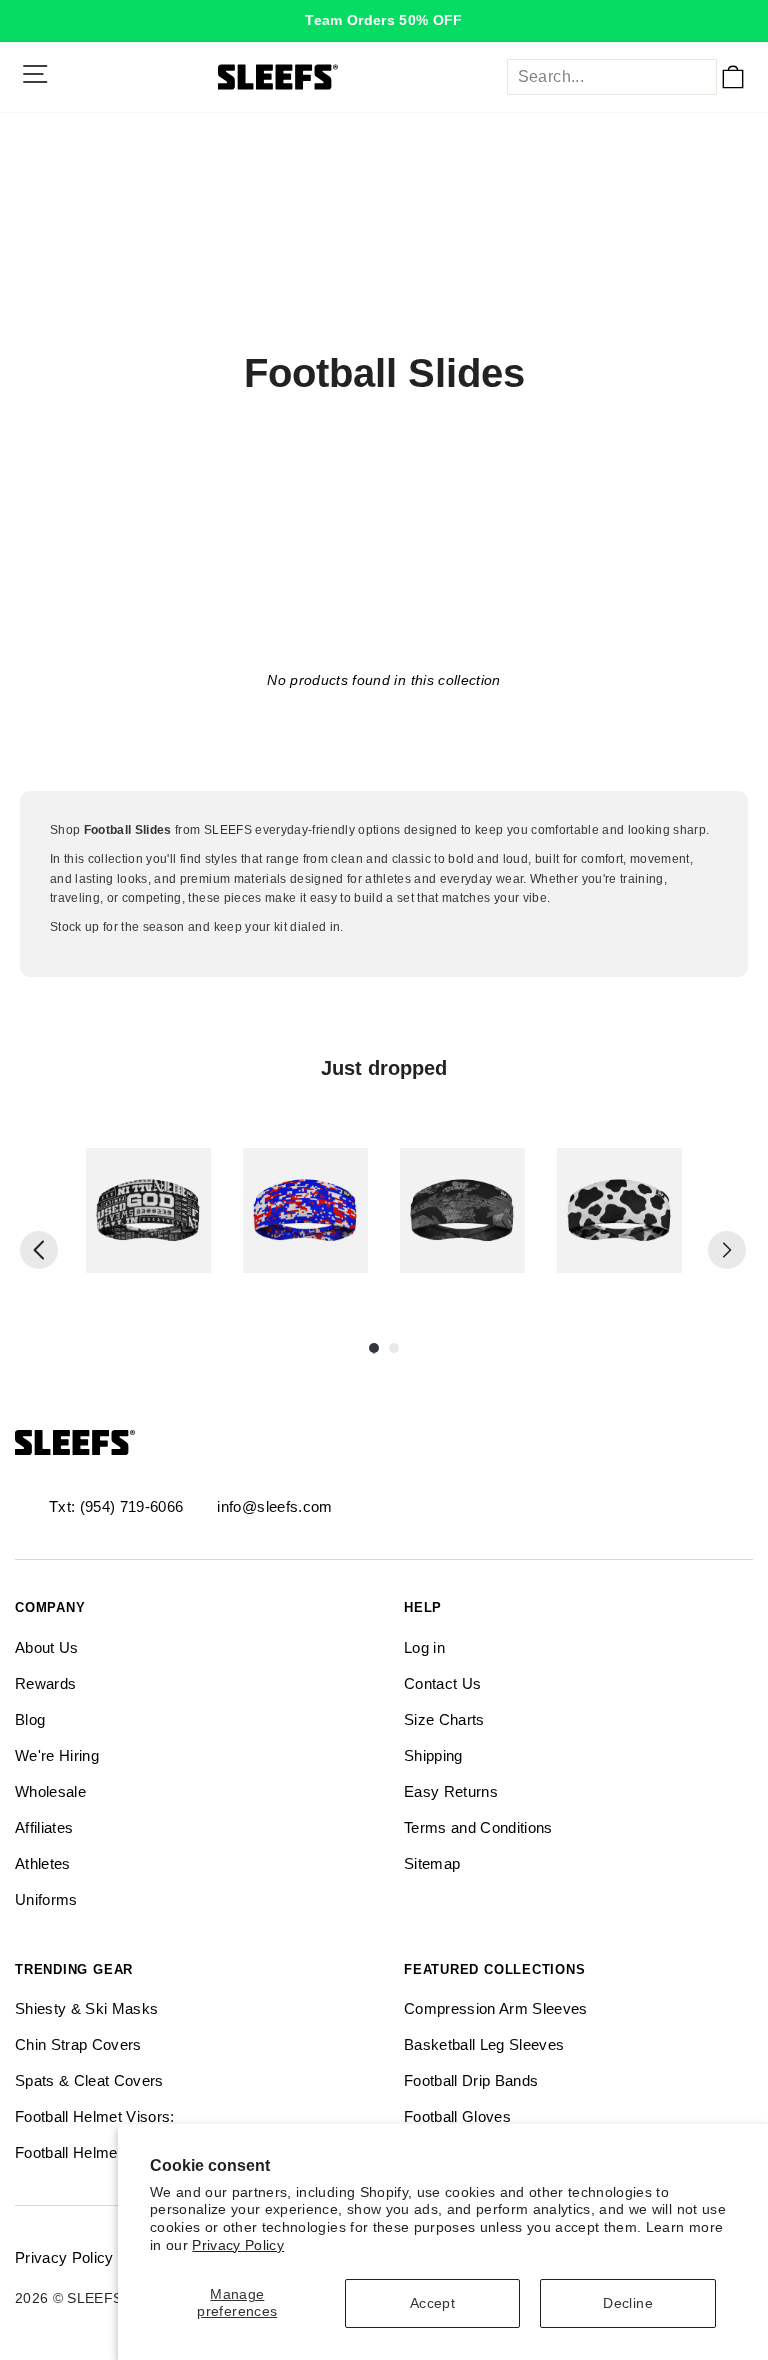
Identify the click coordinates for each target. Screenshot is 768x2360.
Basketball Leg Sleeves (484, 2044)
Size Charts (444, 1719)
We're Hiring (57, 1755)
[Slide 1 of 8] (148, 1210)
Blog (30, 1719)
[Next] (727, 1250)
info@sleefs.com (274, 1506)
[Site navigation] (35, 74)
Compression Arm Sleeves (496, 2008)
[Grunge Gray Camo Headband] (462, 1210)
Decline (627, 2303)
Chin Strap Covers (78, 2044)
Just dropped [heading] (384, 1068)
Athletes (43, 1863)
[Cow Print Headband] (619, 1210)
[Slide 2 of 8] (305, 1210)
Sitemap (432, 1863)
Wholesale (50, 1791)
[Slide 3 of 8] (462, 1210)
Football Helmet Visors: (95, 2116)
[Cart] (733, 77)
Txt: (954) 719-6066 (116, 1506)
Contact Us (442, 1683)
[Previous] (39, 1250)
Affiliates (44, 1827)
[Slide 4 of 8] (619, 1210)
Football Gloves (457, 2116)
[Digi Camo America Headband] (305, 1210)
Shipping (433, 1755)
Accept (432, 2303)
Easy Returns (451, 1791)
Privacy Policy (238, 2245)
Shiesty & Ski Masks (86, 2008)
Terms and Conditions (478, 1827)
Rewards (45, 1683)
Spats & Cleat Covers (89, 2080)
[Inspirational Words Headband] (148, 1210)
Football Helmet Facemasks (111, 2152)
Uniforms (46, 1899)
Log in (424, 1647)
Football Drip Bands (471, 2080)
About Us (47, 1647)
